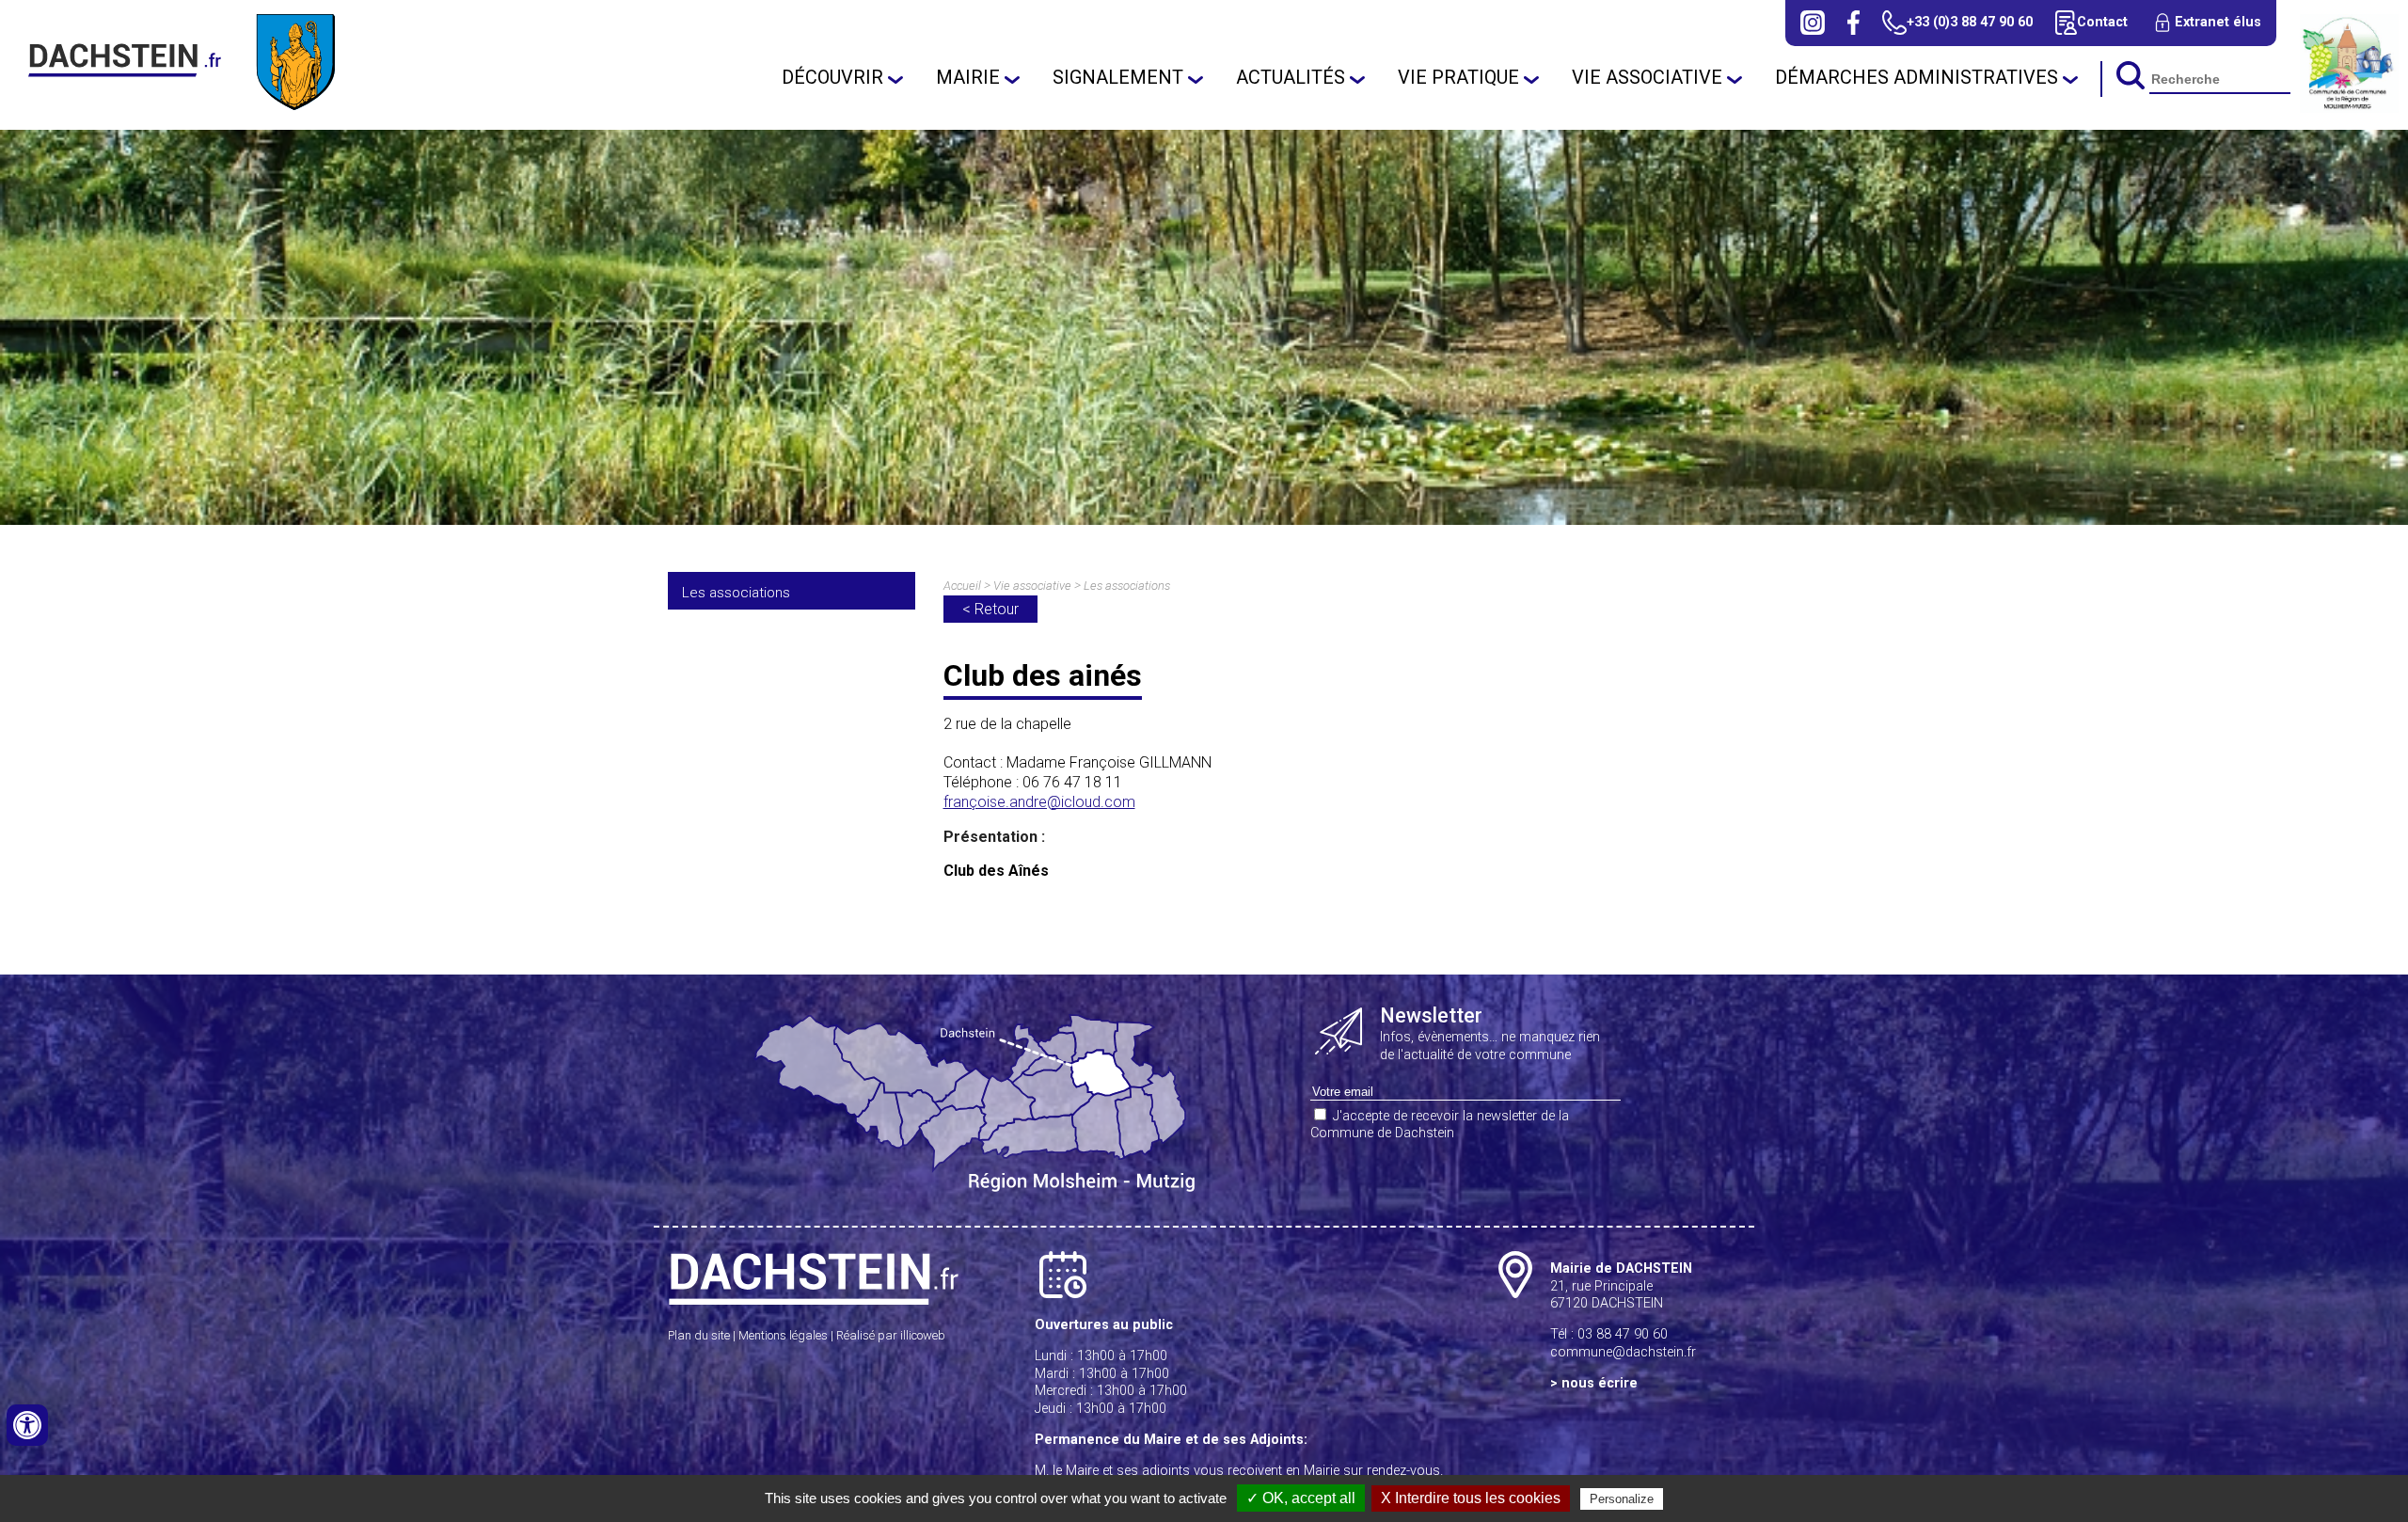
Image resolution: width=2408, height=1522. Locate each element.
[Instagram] (1813, 23)
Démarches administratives (1917, 77)
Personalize (1622, 1499)
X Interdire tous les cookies (1471, 1498)
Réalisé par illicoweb (891, 1335)
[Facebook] (1854, 23)
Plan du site (699, 1335)
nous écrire (1600, 1383)
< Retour (990, 609)
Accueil (962, 586)
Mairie (968, 77)
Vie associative (1647, 77)
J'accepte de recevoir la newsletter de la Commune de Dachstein (1440, 1125)
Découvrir (832, 77)
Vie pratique (1458, 77)
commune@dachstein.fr (1623, 1352)
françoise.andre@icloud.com (1039, 802)
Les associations (736, 593)
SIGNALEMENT (1118, 77)
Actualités (1291, 77)
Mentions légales (783, 1335)
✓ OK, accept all (1301, 1498)
